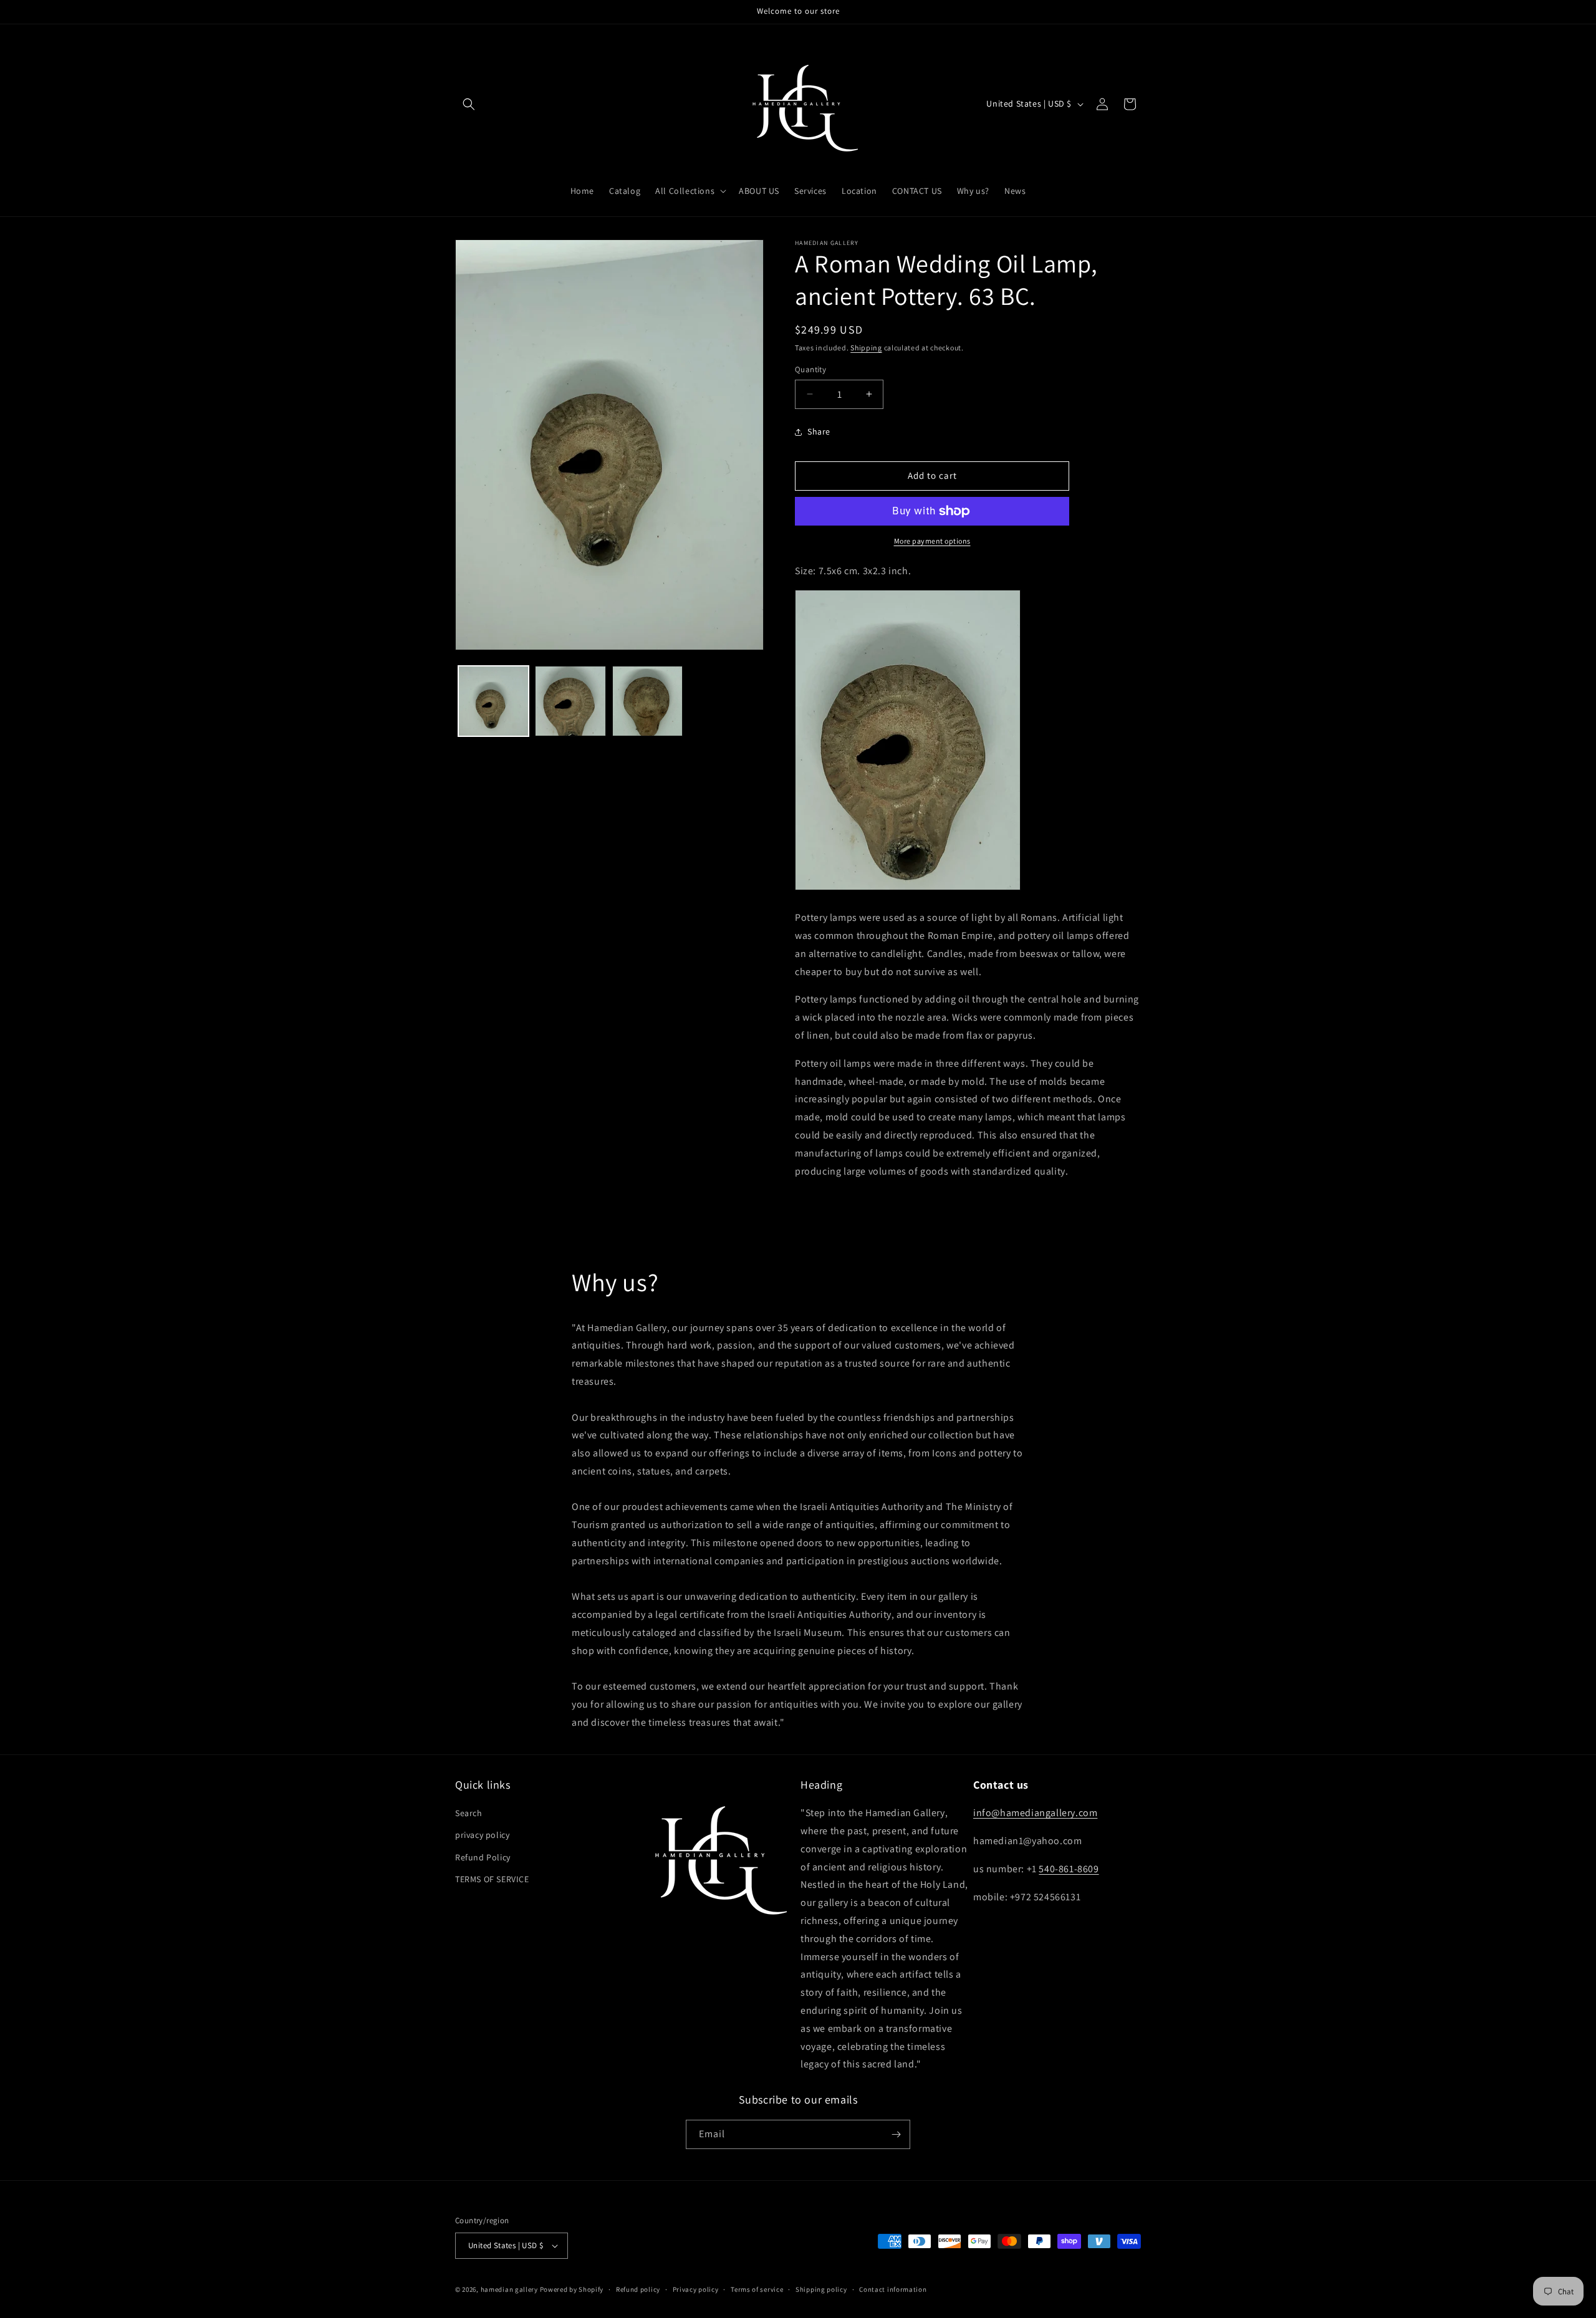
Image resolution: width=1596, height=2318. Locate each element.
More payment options (932, 541)
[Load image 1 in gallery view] (493, 701)
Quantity (810, 369)
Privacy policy (696, 2289)
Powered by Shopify (572, 2289)
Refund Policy (483, 1857)
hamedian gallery (509, 2289)
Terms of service (757, 2289)
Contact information (893, 2289)
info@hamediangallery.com (1035, 1813)
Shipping (866, 348)
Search (469, 1813)
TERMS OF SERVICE (492, 1879)
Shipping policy (821, 2289)
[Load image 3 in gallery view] (647, 701)
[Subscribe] (896, 2134)
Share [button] (819, 431)
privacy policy (482, 1835)
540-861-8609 (1069, 1869)
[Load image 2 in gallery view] (570, 701)
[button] (469, 104)
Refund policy (638, 2289)
